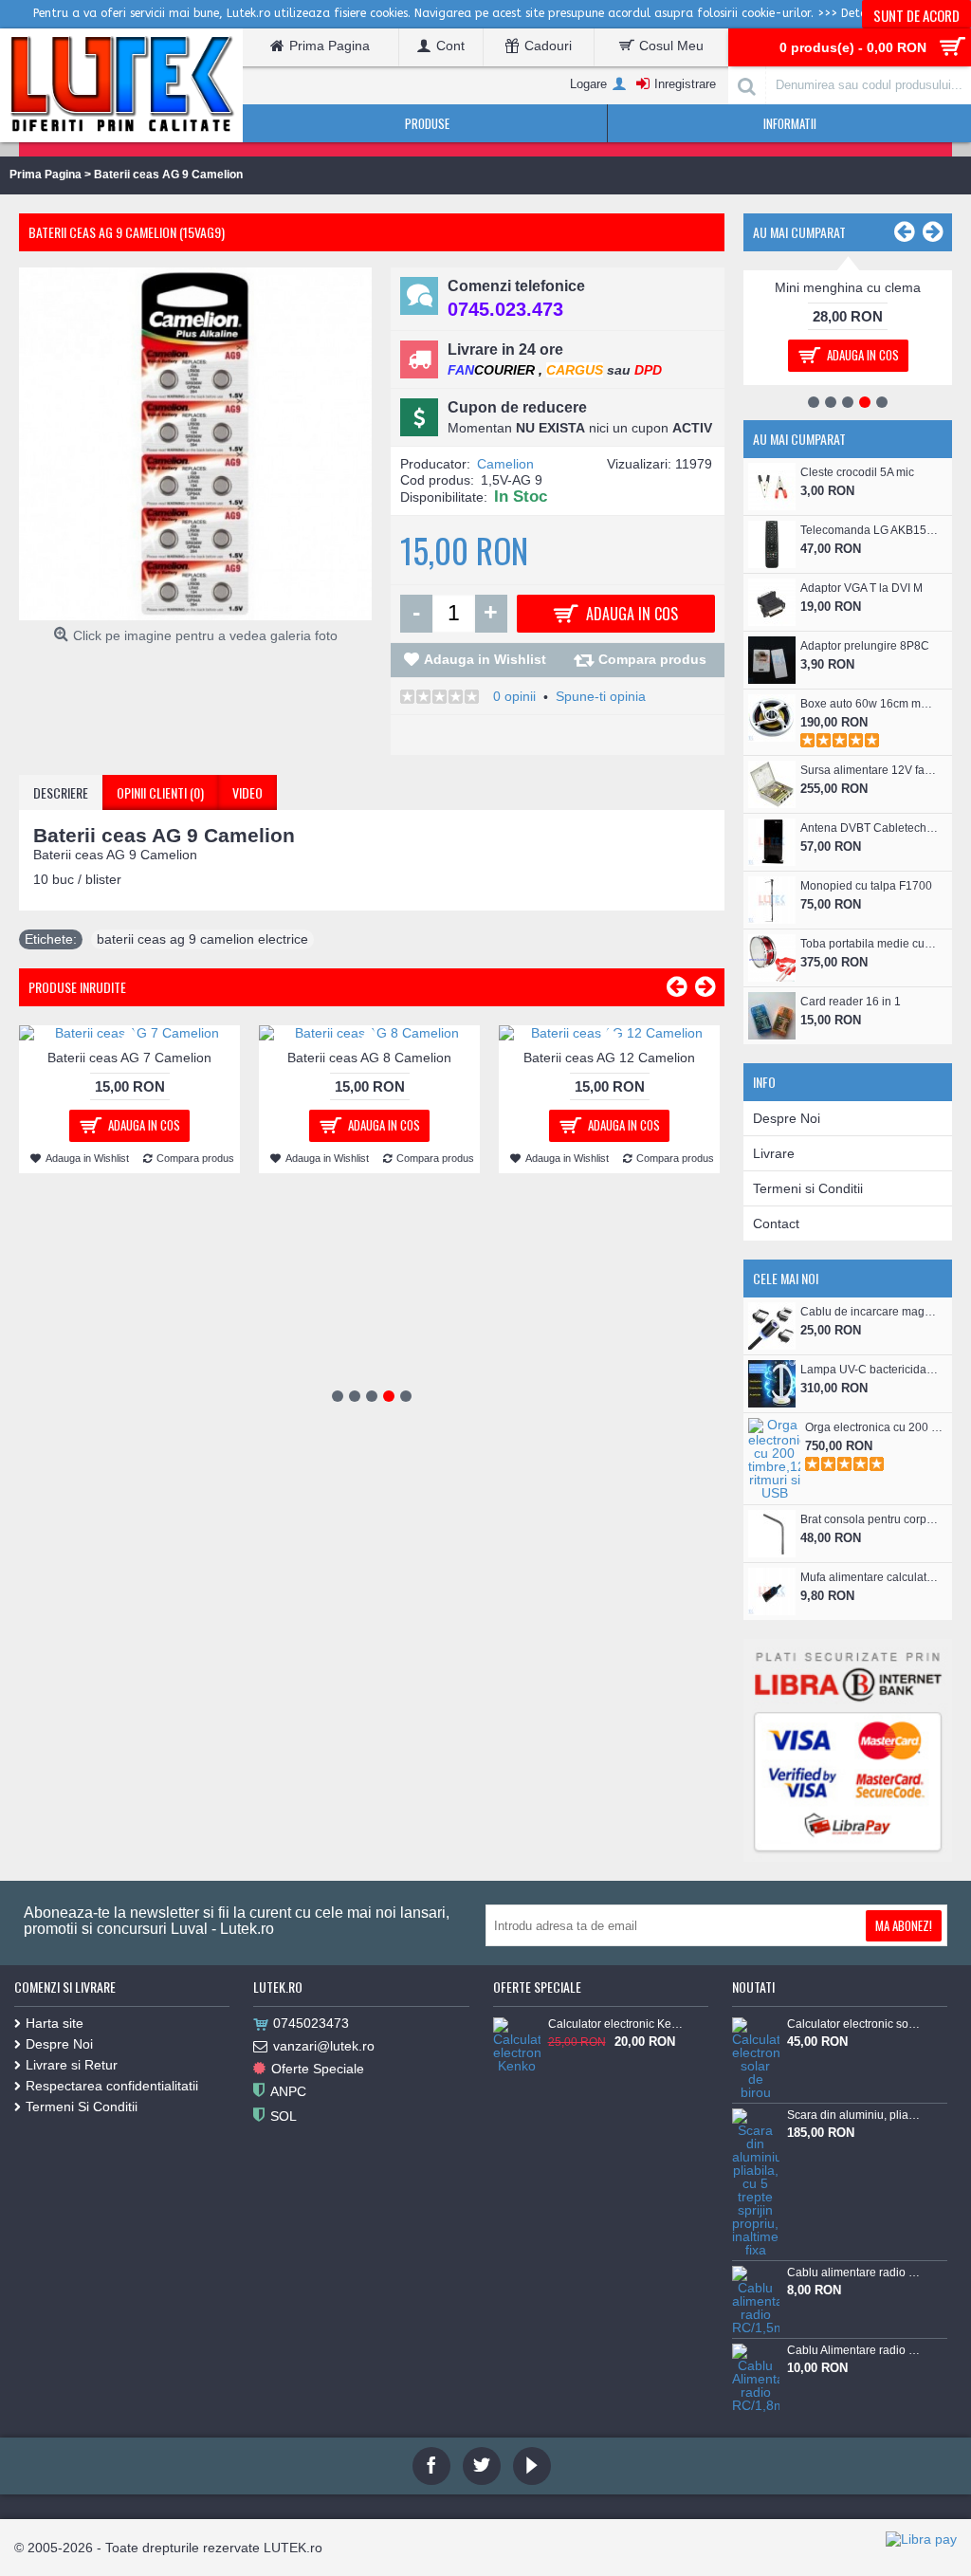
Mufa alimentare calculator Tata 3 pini (869, 1577)
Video (247, 792)
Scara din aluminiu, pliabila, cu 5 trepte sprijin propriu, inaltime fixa (854, 2115)
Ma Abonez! (904, 1925)
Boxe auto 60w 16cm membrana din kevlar (869, 704)
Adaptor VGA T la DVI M (861, 588)
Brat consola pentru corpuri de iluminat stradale (869, 1519)
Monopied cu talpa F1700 (866, 886)
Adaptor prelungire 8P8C (865, 646)
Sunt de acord (916, 15)
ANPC (288, 2091)
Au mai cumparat (799, 232)
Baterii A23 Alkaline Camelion (848, 287)
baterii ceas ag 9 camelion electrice (202, 939)
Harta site (55, 2023)
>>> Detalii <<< (859, 13)
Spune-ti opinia (601, 696)
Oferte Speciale (318, 2069)
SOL (284, 2116)
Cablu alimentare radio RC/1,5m (854, 2272)
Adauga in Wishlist (485, 659)
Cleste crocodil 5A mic (857, 472)
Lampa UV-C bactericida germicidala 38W (869, 1370)
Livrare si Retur (72, 2065)
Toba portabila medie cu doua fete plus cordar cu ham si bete (869, 944)
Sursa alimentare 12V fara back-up (869, 770)
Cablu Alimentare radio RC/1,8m (854, 2350)
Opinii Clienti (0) (160, 792)
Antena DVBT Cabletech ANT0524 (869, 828)
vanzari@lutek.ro (324, 2046)
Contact (776, 1224)
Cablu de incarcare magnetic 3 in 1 (869, 1312)
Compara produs (652, 659)
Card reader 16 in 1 (851, 1002)
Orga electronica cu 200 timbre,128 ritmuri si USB (874, 1427)
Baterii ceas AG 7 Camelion (129, 1058)
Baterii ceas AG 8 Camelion (369, 1058)
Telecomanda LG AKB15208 (869, 530)
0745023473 (311, 2023)
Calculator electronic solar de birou (854, 2024)
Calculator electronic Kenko (615, 2024)
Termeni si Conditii (808, 1188)
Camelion (505, 464)
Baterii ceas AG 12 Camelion (609, 1058)
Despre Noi (787, 1118)
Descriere (61, 792)
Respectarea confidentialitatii (112, 2086)
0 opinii (514, 696)
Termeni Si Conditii (82, 2107)
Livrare (774, 1153)
